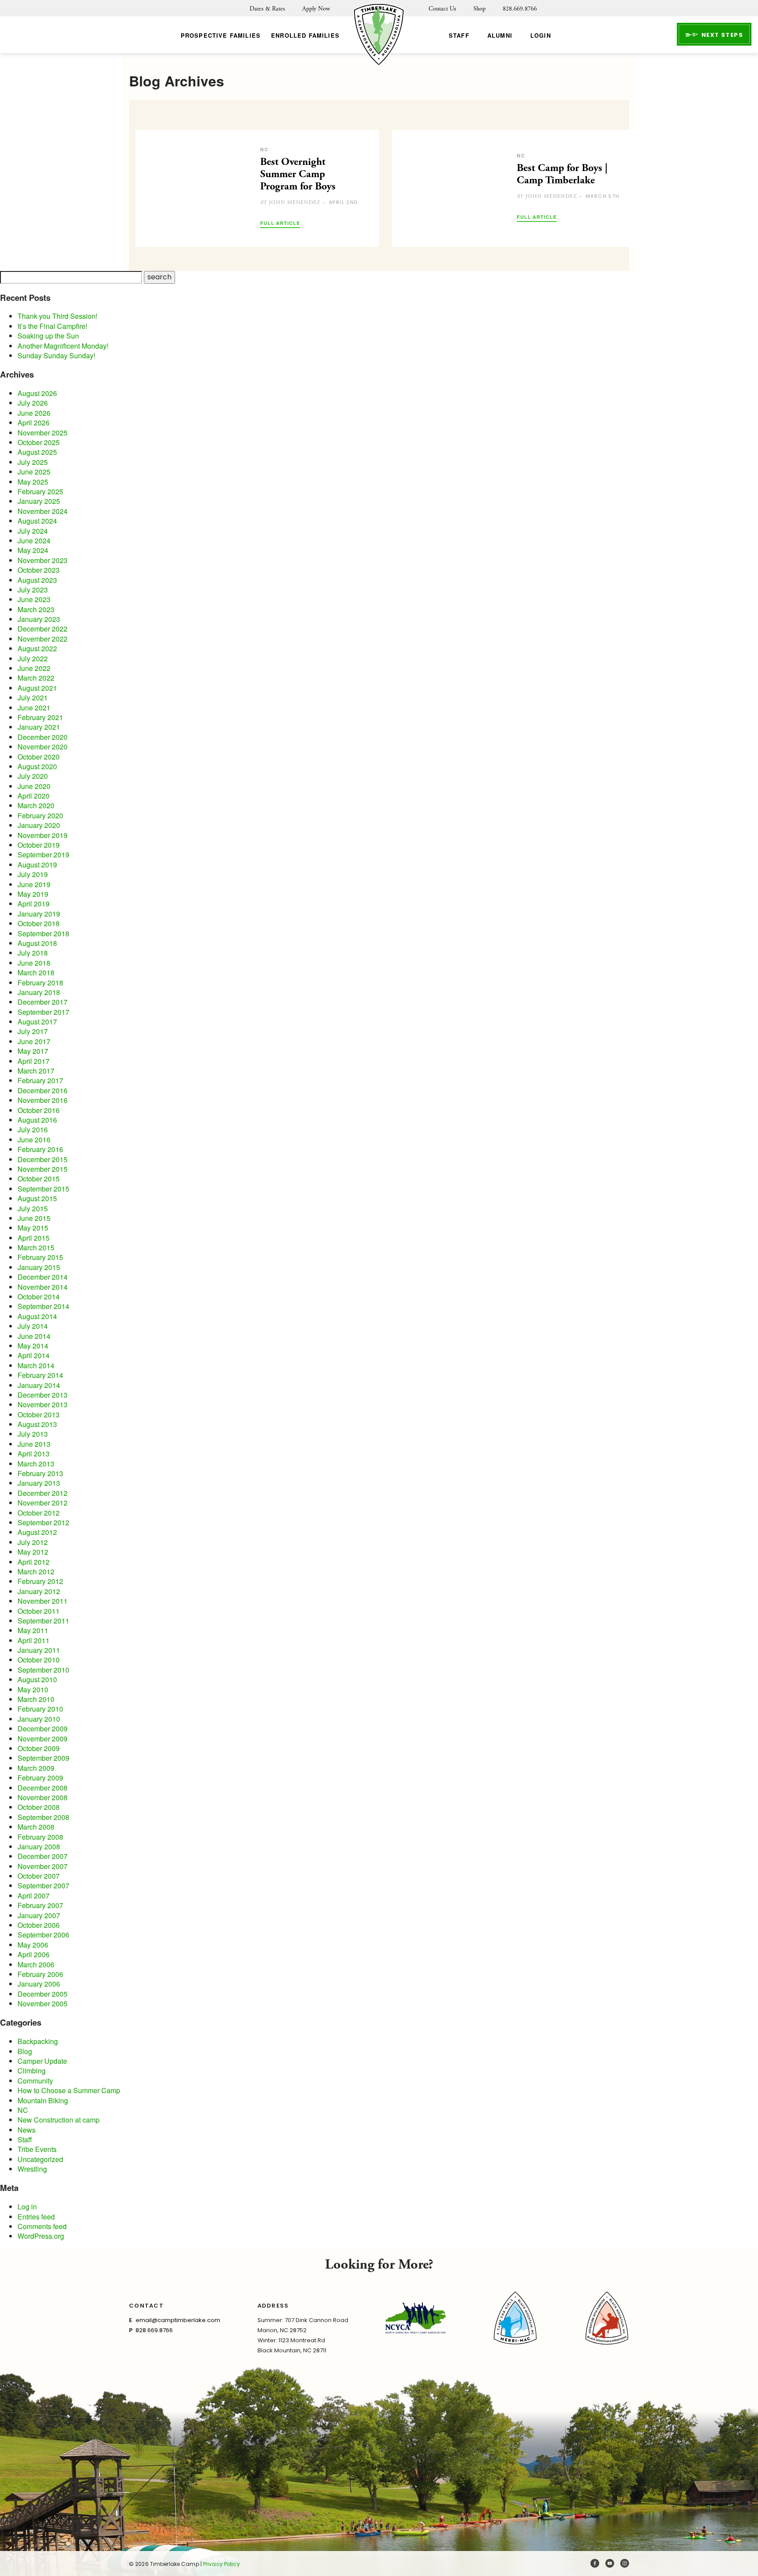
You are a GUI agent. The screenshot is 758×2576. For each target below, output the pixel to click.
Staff (459, 35)
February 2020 (40, 815)
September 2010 (43, 1670)
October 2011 (39, 1611)
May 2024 (33, 550)
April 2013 (34, 1454)
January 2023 (39, 619)
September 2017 (43, 1012)
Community (35, 2081)
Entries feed (36, 2217)
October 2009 (39, 1748)
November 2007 (43, 1866)
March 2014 (36, 1365)
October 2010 (39, 1660)
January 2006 (39, 1984)
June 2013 (34, 1444)
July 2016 (33, 1129)
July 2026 (33, 403)
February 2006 (40, 1974)
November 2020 (43, 747)
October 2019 (39, 845)
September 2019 (43, 855)
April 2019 (34, 904)
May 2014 (33, 1346)
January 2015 (39, 1267)
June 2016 (34, 1140)
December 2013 (43, 1395)
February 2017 (40, 1080)
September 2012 (43, 1522)
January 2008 (39, 1846)
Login (541, 35)
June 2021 (34, 708)
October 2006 (39, 1925)
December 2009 (43, 1729)
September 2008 (43, 1817)
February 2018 (40, 983)
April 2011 (34, 1640)
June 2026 (34, 413)
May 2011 (33, 1630)
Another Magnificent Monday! (63, 346)
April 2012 (34, 1562)
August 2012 (37, 1532)
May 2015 (33, 1228)
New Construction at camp (59, 2120)
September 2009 (43, 1758)
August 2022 (37, 648)
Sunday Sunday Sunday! (56, 355)
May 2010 (33, 1689)
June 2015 (34, 1218)
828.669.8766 (520, 9)
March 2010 (36, 1699)
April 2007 (34, 1896)
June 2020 (34, 786)
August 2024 (37, 521)
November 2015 (43, 1169)
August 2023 (37, 580)
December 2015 (43, 1159)
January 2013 (39, 1483)
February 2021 (40, 717)
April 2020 (34, 796)
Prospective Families (221, 35)
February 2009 (40, 1778)
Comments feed (42, 2226)
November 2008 (43, 1797)
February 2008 (40, 1837)
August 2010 (37, 1679)
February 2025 (40, 491)
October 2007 (39, 1876)
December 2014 (43, 1277)
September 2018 (43, 933)
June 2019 (34, 884)
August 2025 (37, 452)
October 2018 (39, 923)
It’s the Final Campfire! (52, 326)
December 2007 (43, 1856)
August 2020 (37, 766)
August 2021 (37, 688)
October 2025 (39, 442)
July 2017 (33, 1031)
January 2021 (39, 727)
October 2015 (39, 1179)
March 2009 (36, 1768)
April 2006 (34, 1954)
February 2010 (40, 1709)
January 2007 (39, 1915)
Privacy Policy (222, 2564)
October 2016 (39, 1110)
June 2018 (34, 963)
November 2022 (43, 639)
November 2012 (43, 1503)
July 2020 (33, 776)
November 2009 (43, 1739)
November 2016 (43, 1100)
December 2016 (43, 1090)
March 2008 (36, 1827)
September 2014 (43, 1306)
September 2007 (43, 1886)
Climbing (32, 2071)
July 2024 (33, 531)
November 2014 (43, 1287)
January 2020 (39, 825)
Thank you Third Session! (57, 316)
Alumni (500, 35)
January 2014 (39, 1385)
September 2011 (43, 1621)
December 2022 (43, 629)
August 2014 (37, 1316)
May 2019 (33, 894)
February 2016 (40, 1149)
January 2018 (39, 992)
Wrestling (32, 2169)
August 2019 (37, 865)
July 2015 (33, 1208)
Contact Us (442, 9)
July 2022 (33, 658)
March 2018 (36, 972)
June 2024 (34, 541)
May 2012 (33, 1552)
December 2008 (43, 1788)
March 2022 (36, 678)
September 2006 (43, 1935)
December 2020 (43, 737)
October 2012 (39, 1513)
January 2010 (39, 1719)
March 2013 (36, 1464)
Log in (27, 2207)
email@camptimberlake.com (178, 2320)
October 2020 (39, 757)
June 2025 (34, 472)
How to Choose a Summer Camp (69, 2090)
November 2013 (43, 1404)
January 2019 (39, 914)
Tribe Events (37, 2149)
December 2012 (43, 1493)
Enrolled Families (305, 35)
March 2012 (36, 1572)
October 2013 (39, 1415)
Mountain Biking (43, 2100)
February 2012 (40, 1581)
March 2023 (36, 609)
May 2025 (33, 482)
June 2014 (34, 1336)
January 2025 (39, 501)
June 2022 (34, 668)
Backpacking (38, 2041)
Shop (479, 9)
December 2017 (43, 1002)
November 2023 (43, 560)
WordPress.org (41, 2236)
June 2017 (34, 1041)
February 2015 (40, 1257)
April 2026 (34, 423)
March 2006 (36, 1964)
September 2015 (43, 1189)
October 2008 (39, 1807)
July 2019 (33, 874)
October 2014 (39, 1297)
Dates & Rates (267, 9)
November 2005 (43, 2003)
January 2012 (39, 1591)
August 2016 (37, 1120)
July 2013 (33, 1434)
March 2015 (36, 1247)
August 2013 (37, 1424)
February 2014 (40, 1375)
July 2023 (33, 590)
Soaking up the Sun (48, 336)
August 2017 (37, 1022)
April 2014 (34, 1355)
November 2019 (43, 835)
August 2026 (37, 393)
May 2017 (33, 1051)
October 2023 (39, 570)
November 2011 (43, 1601)
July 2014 (33, 1326)
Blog (25, 2051)
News (27, 2130)
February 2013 (40, 1473)
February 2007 (40, 1905)
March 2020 (36, 805)
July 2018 (33, 953)
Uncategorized (40, 2159)
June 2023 (34, 599)
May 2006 (33, 1945)
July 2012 (33, 1542)
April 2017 (34, 1061)
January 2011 (39, 1650)
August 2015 (37, 1198)
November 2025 (43, 433)
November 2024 (43, 511)
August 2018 (37, 943)
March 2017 (36, 1071)
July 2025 (33, 462)
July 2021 (33, 698)
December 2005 (43, 1994)
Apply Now (316, 9)
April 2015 (34, 1238)
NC (23, 2110)
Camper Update (42, 2061)
